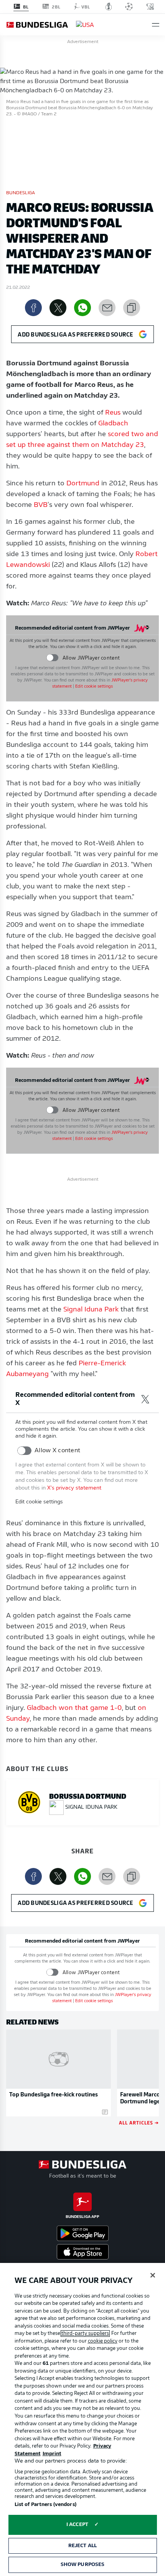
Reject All (82, 2546)
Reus (113, 413)
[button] (156, 25)
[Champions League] (129, 7)
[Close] (153, 2275)
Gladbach (113, 424)
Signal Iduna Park (91, 1310)
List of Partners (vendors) (45, 2505)
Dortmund (83, 484)
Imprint (52, 2454)
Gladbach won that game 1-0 (74, 1708)
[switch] (52, 658)
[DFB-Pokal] (109, 7)
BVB (41, 505)
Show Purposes (83, 2565)
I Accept (77, 2525)
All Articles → (139, 2122)
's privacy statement (74, 1488)
